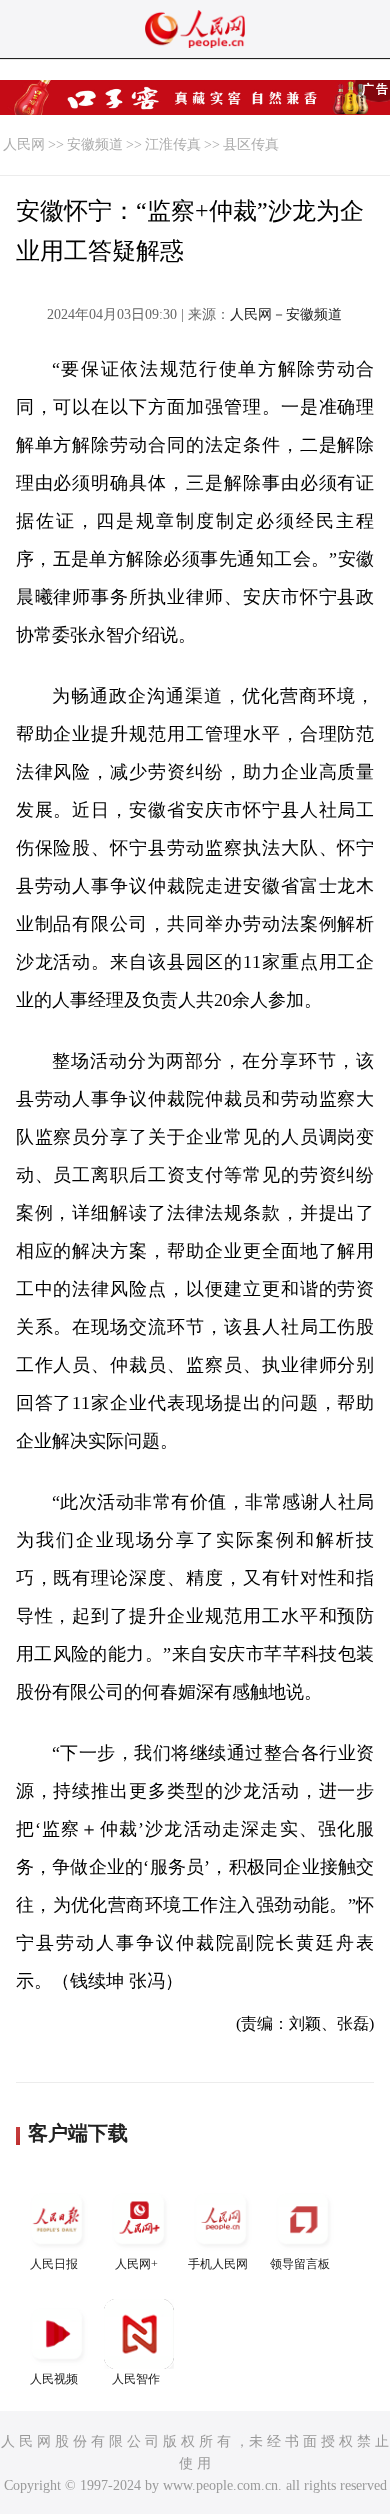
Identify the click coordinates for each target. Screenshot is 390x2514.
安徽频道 (95, 144)
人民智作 (136, 2379)
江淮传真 (173, 144)
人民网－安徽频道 (286, 314)
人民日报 (54, 2264)
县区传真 (251, 144)
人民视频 (54, 2379)
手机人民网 (218, 2264)
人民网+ (136, 2264)
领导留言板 (300, 2264)
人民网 (24, 144)
